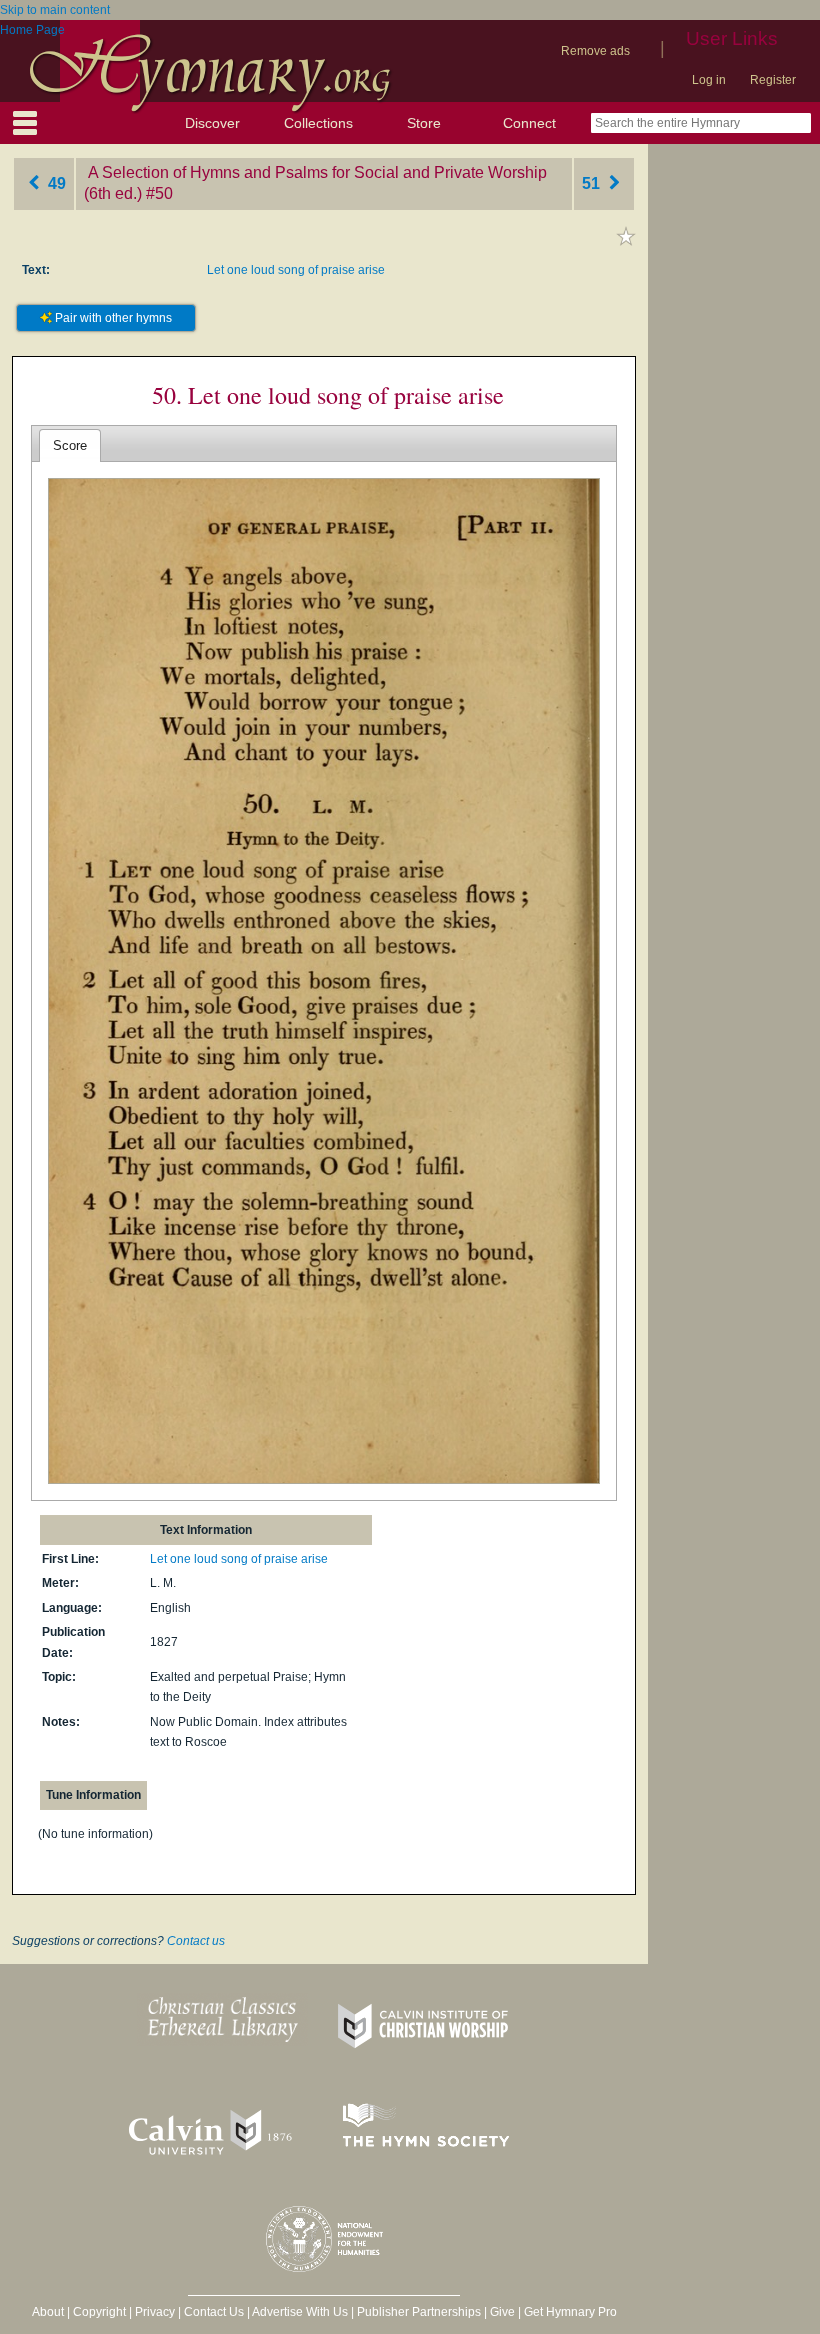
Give (502, 2312)
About (48, 2312)
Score (70, 445)
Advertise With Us (300, 2312)
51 (593, 183)
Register (773, 80)
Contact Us (214, 2312)
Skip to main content (55, 10)
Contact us (196, 1941)
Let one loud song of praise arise (296, 270)
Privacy (155, 2312)
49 (55, 183)
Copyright (99, 2312)
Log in (709, 80)
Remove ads (595, 51)
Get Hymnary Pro (570, 2312)
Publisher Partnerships (419, 2312)
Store (424, 123)
